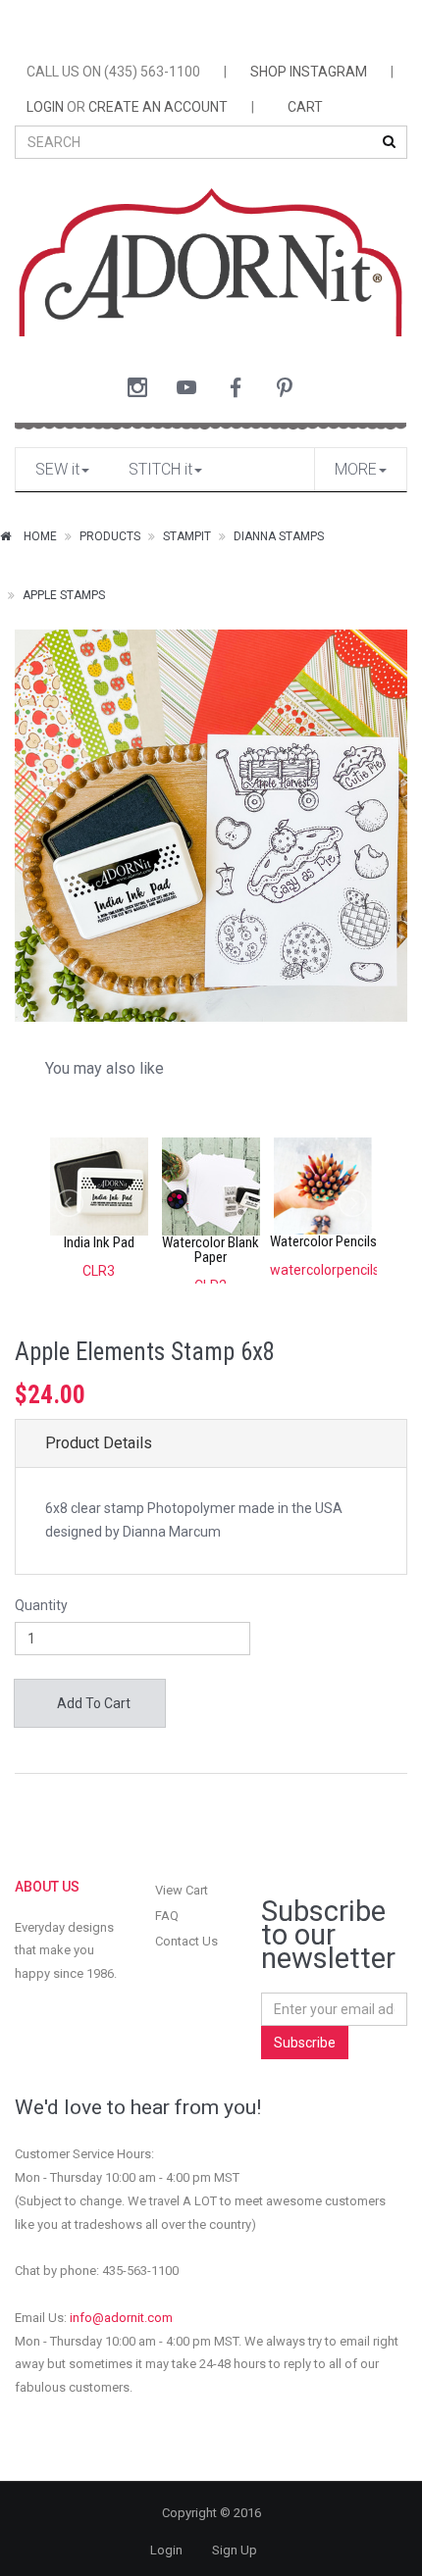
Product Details (99, 1443)
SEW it (57, 469)
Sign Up (235, 2550)
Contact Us (186, 1941)
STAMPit (187, 536)
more (356, 469)
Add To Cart (92, 1703)
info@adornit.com (121, 2318)
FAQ (167, 1916)
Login (166, 2550)
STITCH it (160, 469)
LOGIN (45, 107)
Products (110, 536)
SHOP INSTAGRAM (309, 72)
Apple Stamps (64, 595)
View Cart (182, 1890)
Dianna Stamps (279, 536)
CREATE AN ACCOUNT (158, 107)
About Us (47, 1887)
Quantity (41, 1605)
